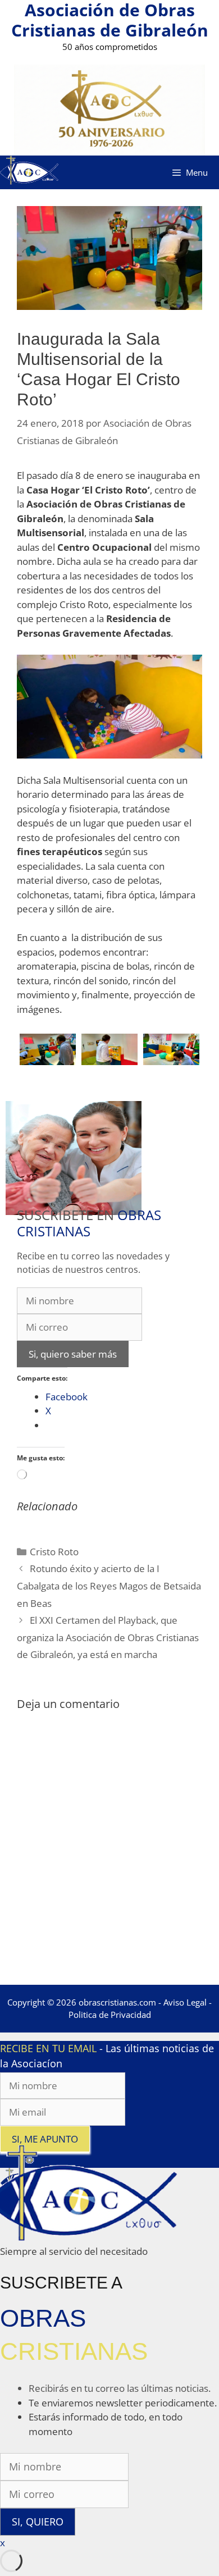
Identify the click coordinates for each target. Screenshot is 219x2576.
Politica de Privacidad (110, 2015)
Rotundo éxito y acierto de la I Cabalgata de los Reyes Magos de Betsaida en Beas (109, 1586)
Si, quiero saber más (73, 1354)
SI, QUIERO (38, 2522)
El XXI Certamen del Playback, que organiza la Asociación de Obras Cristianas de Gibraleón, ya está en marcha (108, 1637)
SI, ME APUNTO (45, 2139)
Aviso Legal (185, 2002)
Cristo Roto (54, 1552)
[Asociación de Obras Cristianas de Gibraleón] (29, 172)
